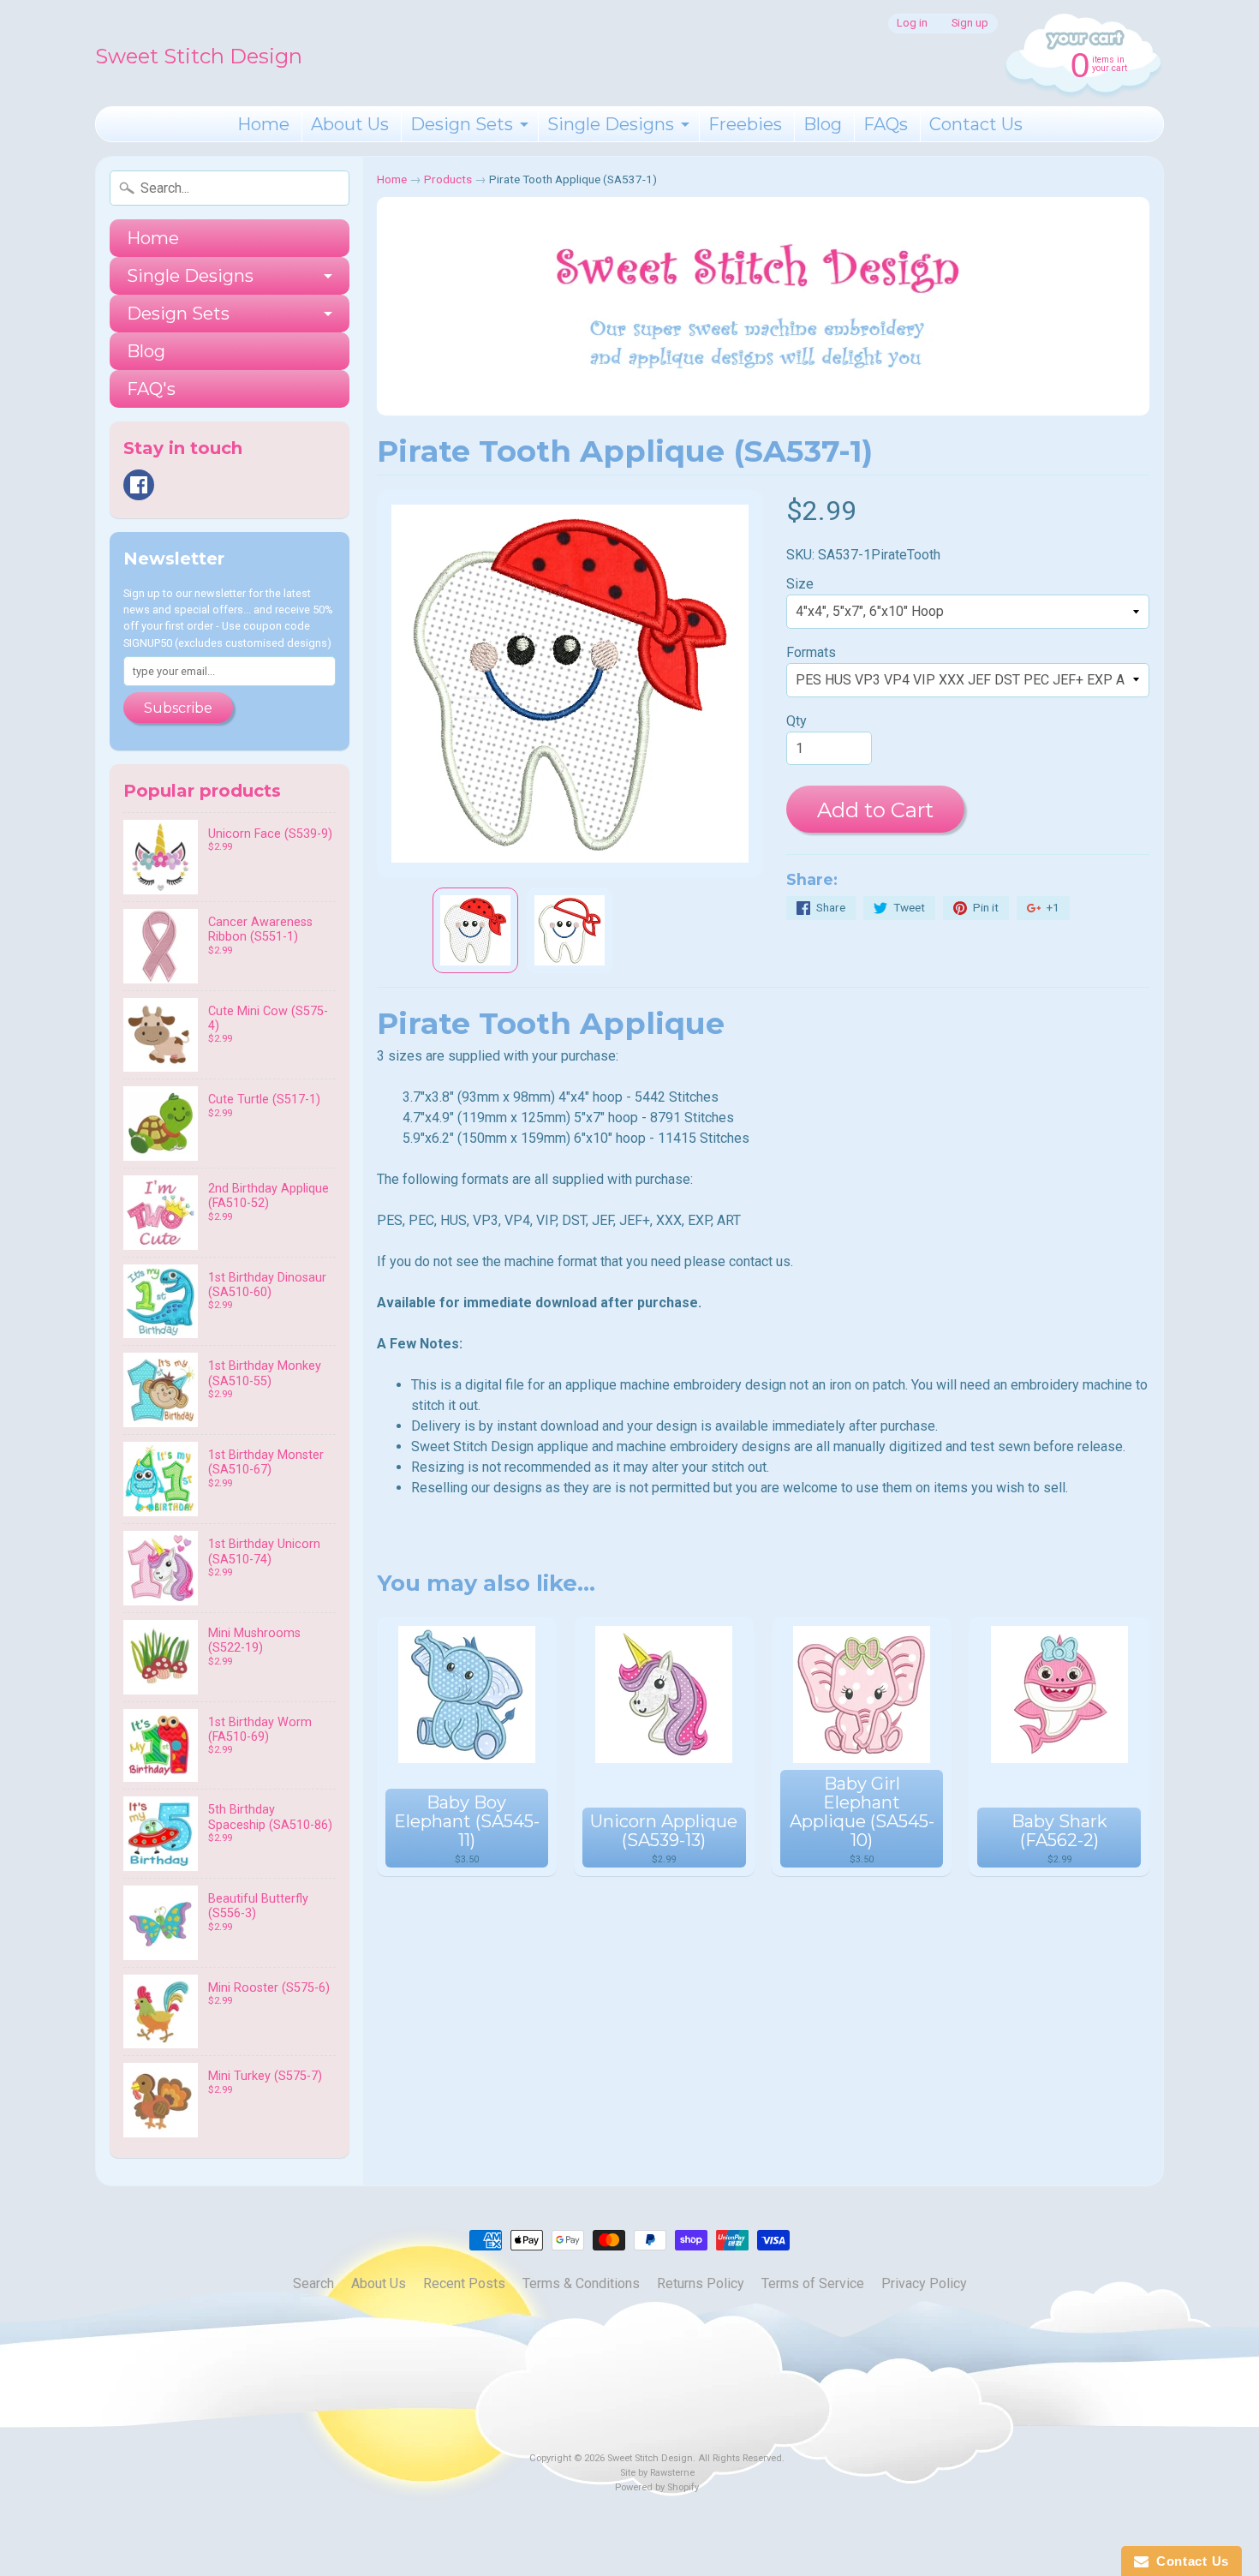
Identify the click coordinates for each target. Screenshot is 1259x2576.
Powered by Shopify (657, 2487)
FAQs (886, 124)
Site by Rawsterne (657, 2473)
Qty (797, 721)
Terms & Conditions (581, 2283)
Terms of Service (813, 2283)
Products (448, 179)
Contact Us (976, 124)
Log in (912, 24)
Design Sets (462, 124)
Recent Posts (464, 2283)
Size (800, 584)
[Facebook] (139, 485)
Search (313, 2283)
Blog (823, 124)
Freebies (745, 124)
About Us (350, 124)
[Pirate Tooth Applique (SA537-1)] (475, 930)
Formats (811, 652)
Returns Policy (701, 2283)
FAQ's (151, 389)
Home (263, 124)
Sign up (970, 24)
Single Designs (611, 124)
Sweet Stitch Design (199, 56)
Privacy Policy (924, 2283)
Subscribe (178, 708)
